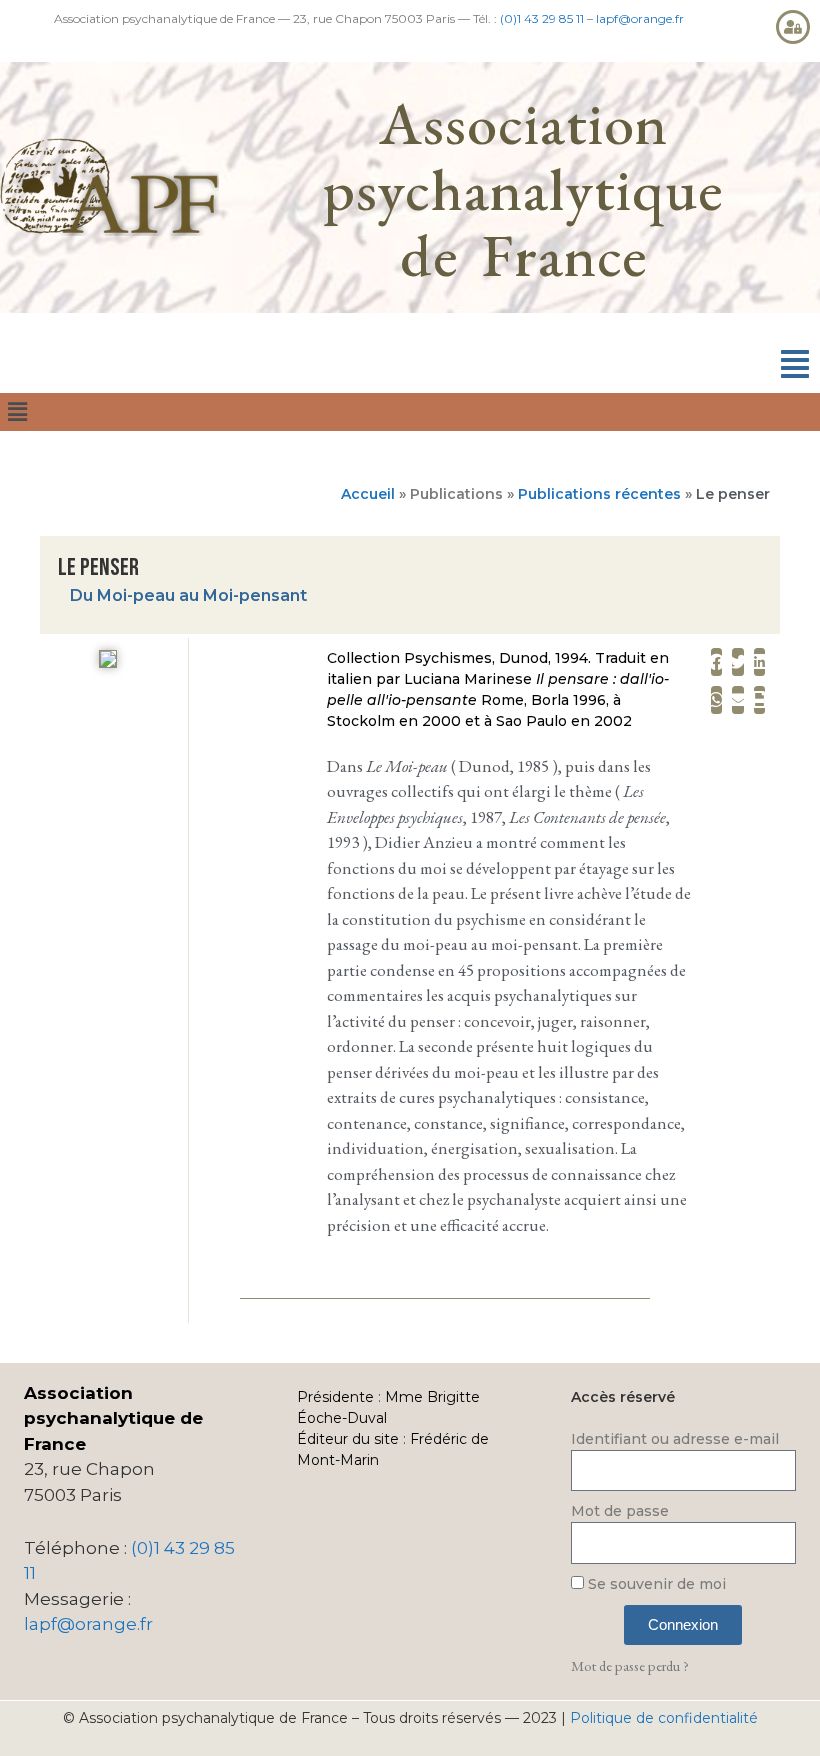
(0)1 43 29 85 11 (542, 18)
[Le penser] (108, 662)
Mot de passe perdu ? (630, 1665)
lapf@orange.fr (640, 18)
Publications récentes (599, 494)
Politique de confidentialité (664, 1718)
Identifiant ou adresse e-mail (675, 1439)
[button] (795, 364)
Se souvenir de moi (655, 1584)
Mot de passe (620, 1511)
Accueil (368, 494)
